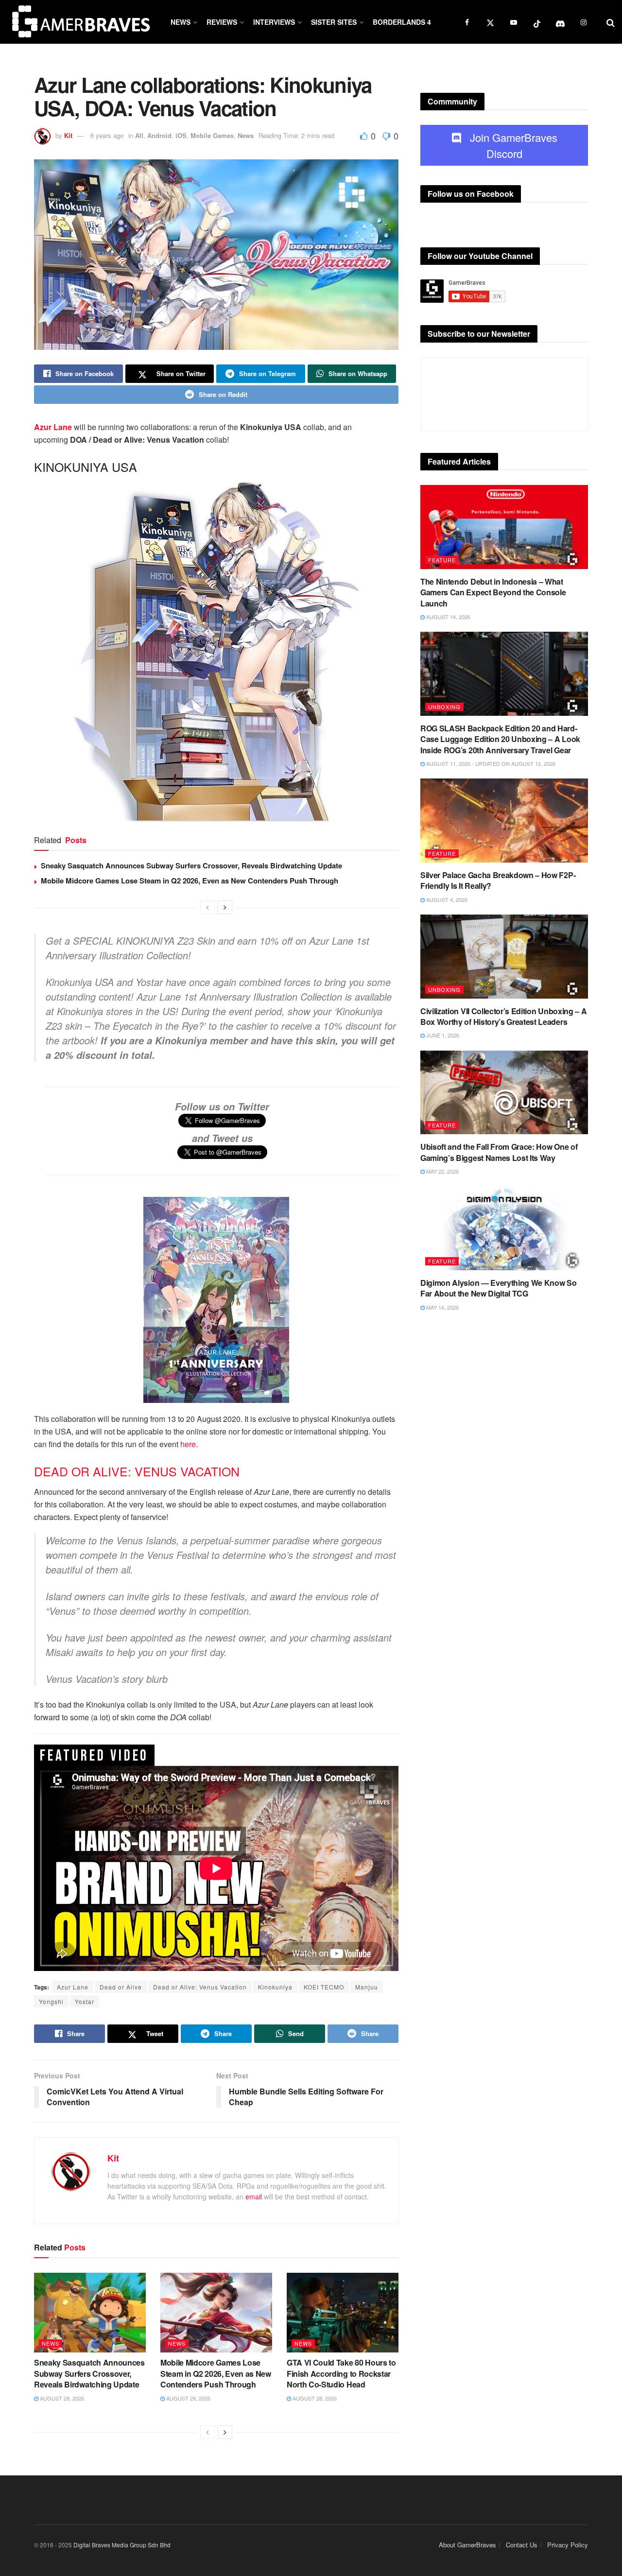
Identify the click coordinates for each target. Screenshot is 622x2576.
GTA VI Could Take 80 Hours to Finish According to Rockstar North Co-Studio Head (341, 2373)
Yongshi (51, 2001)
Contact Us (522, 2545)
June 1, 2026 (442, 1035)
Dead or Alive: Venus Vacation (200, 1987)
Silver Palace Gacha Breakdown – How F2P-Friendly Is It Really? (498, 880)
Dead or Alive (121, 1987)
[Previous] (207, 907)
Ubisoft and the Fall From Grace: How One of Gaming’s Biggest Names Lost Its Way (499, 1152)
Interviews (274, 22)
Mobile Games (212, 135)
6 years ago (107, 135)
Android (159, 135)
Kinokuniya (275, 1987)
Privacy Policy (568, 2545)
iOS (181, 135)
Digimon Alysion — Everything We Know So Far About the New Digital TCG (499, 1288)
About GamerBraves (467, 2545)
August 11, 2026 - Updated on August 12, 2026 (490, 763)
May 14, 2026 (442, 1307)
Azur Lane (53, 427)
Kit (68, 135)
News (181, 22)
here (188, 1444)
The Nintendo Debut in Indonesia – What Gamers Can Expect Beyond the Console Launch (493, 592)
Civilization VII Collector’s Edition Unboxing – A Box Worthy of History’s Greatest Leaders (503, 1016)
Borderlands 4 (402, 22)
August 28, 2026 (61, 2398)
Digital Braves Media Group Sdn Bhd (122, 2545)
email (254, 2196)
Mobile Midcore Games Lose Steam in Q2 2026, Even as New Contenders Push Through (190, 881)
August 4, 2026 (446, 899)
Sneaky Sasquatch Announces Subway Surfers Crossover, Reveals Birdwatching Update (191, 865)
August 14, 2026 (448, 617)
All (139, 135)
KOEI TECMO (324, 1987)
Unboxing (444, 707)
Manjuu (367, 1987)
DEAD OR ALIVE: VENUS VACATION (137, 1471)
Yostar (85, 2001)
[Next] (225, 907)
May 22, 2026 (442, 1171)
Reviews (222, 22)
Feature (442, 560)
